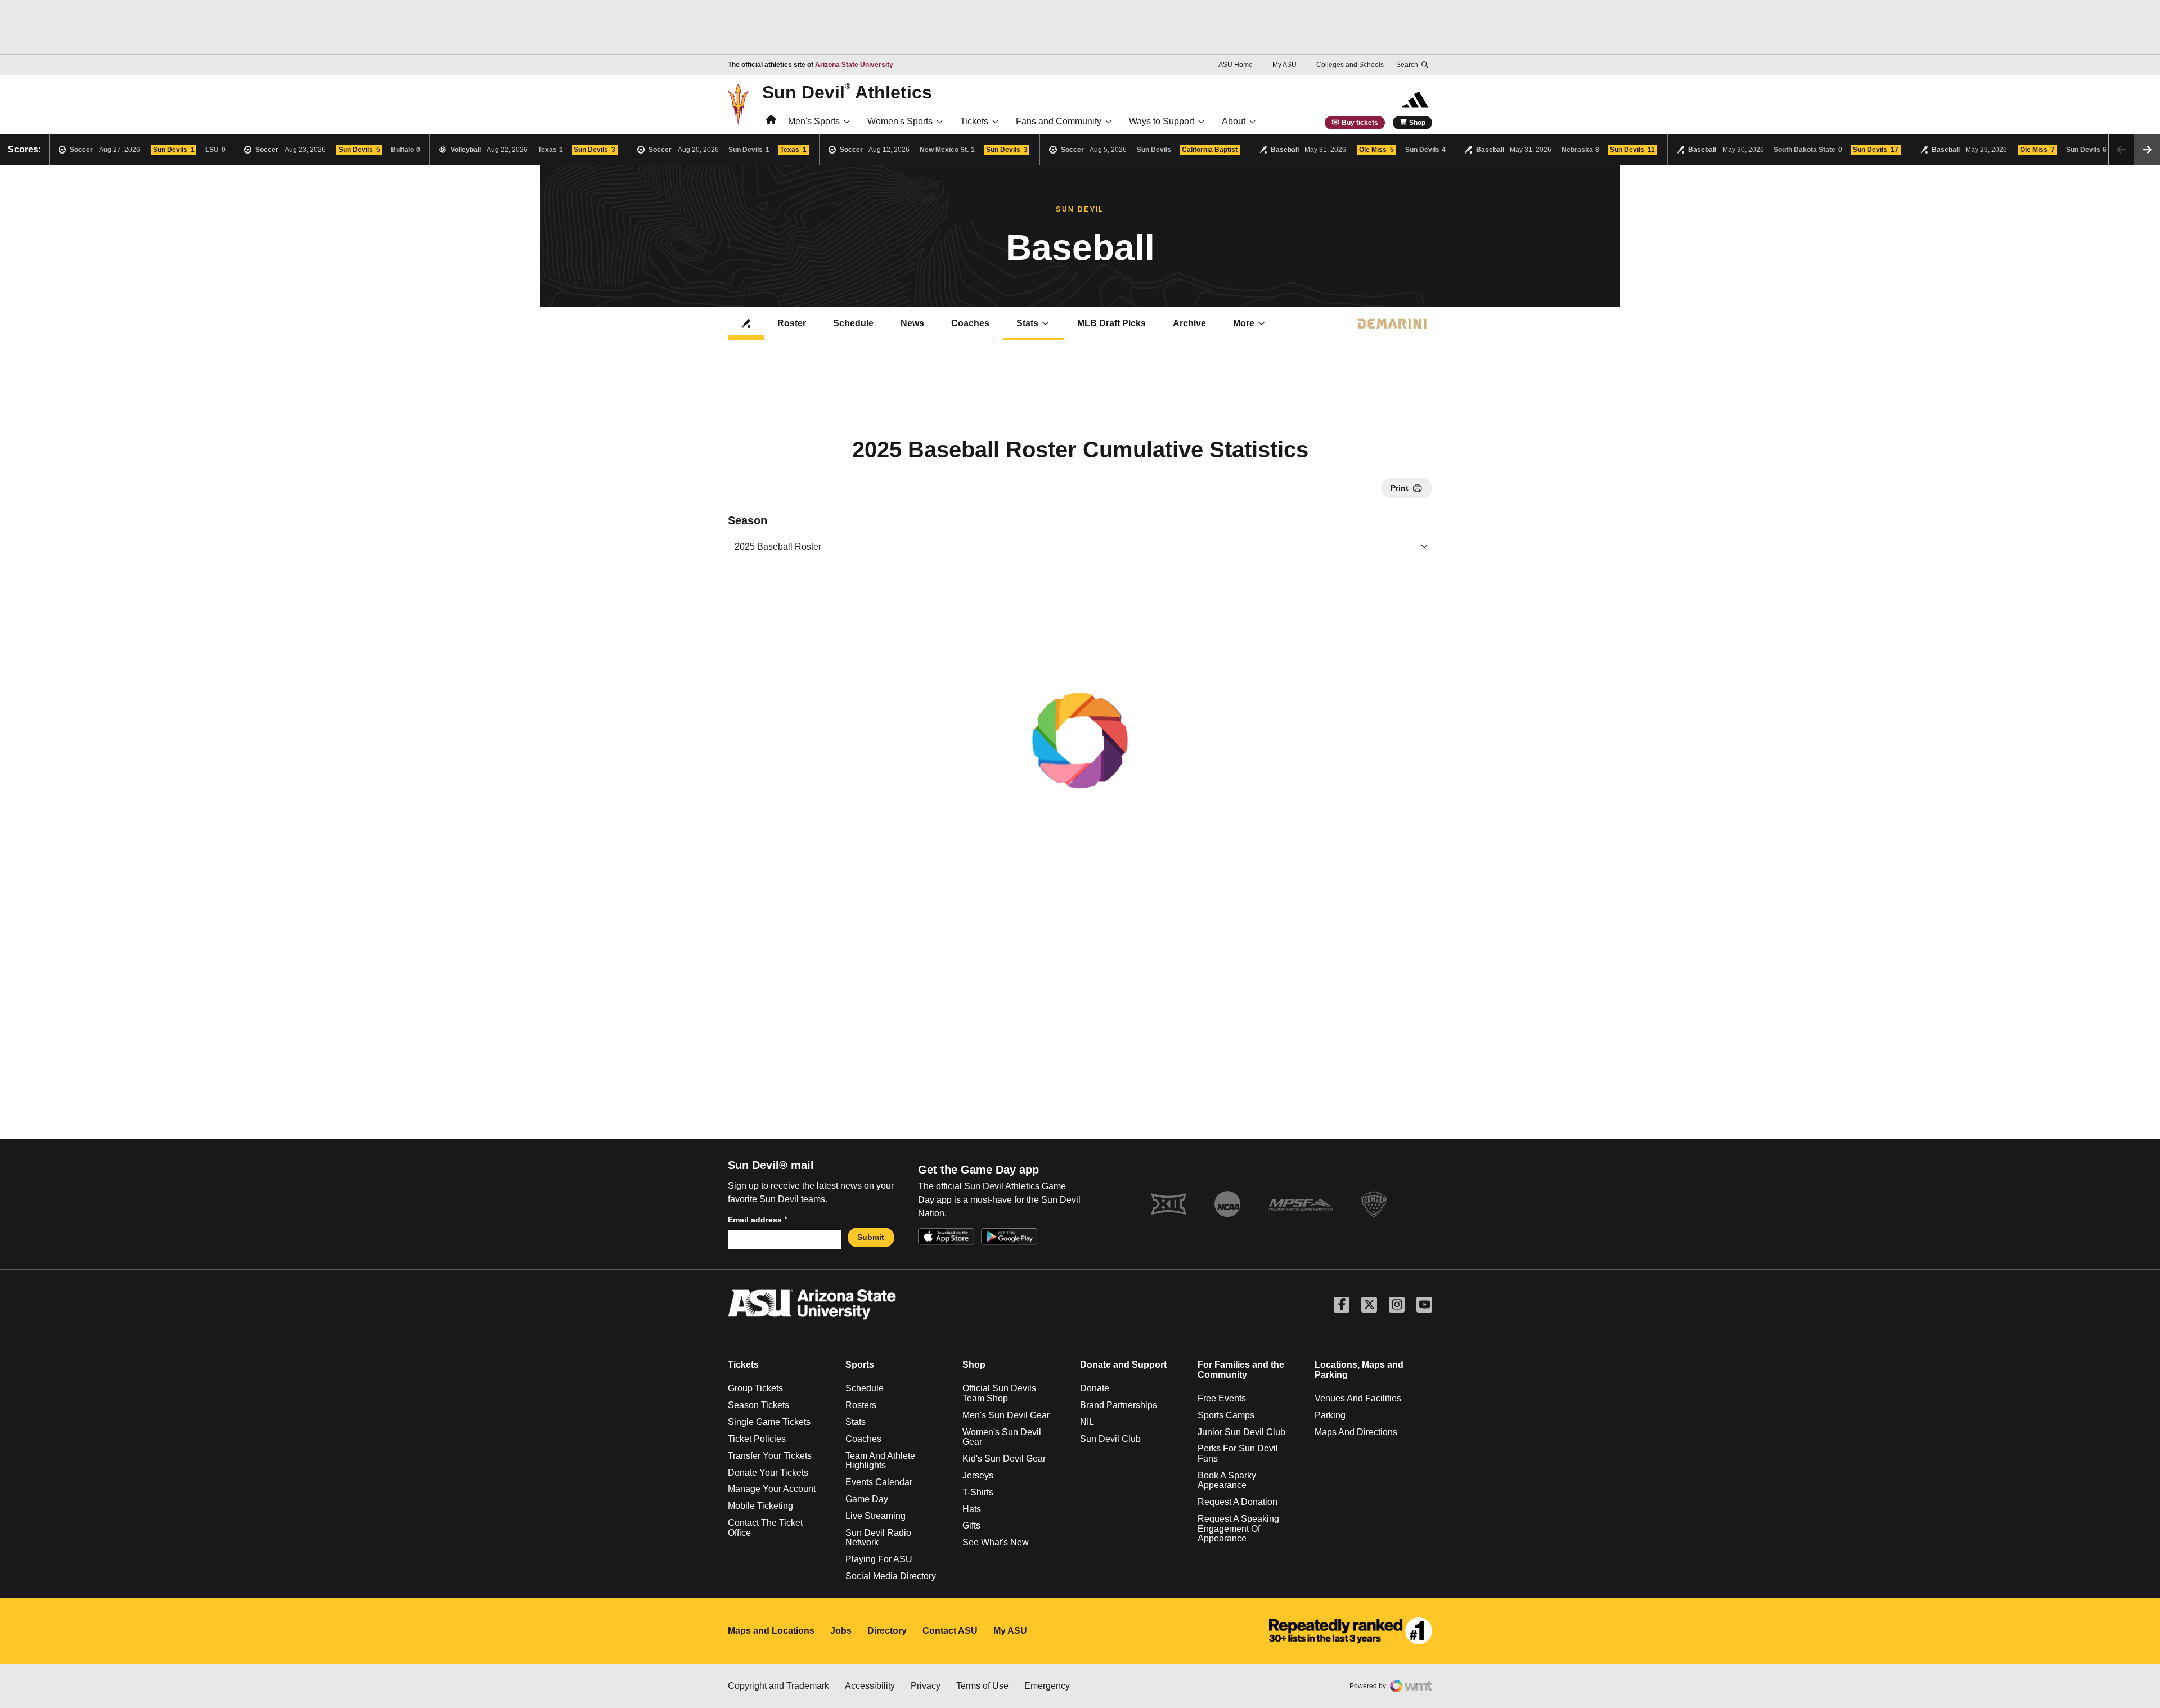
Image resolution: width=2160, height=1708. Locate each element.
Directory (887, 1631)
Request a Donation (1237, 1502)
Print (1399, 488)
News (912, 323)
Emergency (1047, 1686)
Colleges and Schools (1350, 65)
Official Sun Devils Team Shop (999, 1393)
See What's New (996, 1542)
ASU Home (1236, 65)
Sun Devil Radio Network (878, 1538)
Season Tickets (759, 1405)
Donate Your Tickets (768, 1473)
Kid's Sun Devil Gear (1004, 1458)
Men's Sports (814, 121)
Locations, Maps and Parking (1359, 1370)
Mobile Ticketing (760, 1506)
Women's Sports (900, 121)
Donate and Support (1123, 1365)
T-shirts (978, 1492)
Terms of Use (982, 1686)
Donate (1095, 1388)
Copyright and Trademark (778, 1686)
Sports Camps (1226, 1415)
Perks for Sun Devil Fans (1238, 1453)
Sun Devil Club (1110, 1439)
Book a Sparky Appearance (1227, 1480)
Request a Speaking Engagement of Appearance (1238, 1529)
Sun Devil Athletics (847, 92)
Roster (792, 323)
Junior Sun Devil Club (1241, 1432)
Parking (1330, 1415)
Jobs (841, 1631)
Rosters (861, 1405)
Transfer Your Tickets (770, 1456)
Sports (860, 1365)
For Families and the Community (1241, 1370)
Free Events (1222, 1398)
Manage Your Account (772, 1489)
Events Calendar (879, 1482)
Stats (1027, 323)
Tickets (974, 121)
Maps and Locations (771, 1631)
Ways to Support (1162, 121)
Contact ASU (950, 1631)
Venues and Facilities (1358, 1398)
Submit (871, 1237)
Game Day (867, 1499)
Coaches (970, 323)
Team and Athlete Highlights (880, 1461)
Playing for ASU (879, 1559)
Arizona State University (854, 65)
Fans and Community (1059, 121)
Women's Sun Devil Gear (1002, 1437)
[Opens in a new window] (1351, 1631)
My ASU (1284, 65)
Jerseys (978, 1475)
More (1244, 323)
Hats (972, 1509)
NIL (1087, 1422)
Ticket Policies (757, 1439)
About (1234, 121)
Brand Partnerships (1119, 1405)
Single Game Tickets (769, 1422)
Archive (1189, 323)
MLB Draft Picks (1111, 323)
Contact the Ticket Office (765, 1528)
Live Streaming (876, 1516)
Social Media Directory (891, 1576)
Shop (1417, 123)
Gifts (971, 1525)
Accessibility (870, 1686)
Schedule (853, 323)
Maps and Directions (1356, 1432)
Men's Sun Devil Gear (1006, 1415)
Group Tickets (755, 1388)
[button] (2147, 150)
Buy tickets (1360, 123)
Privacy (926, 1686)
